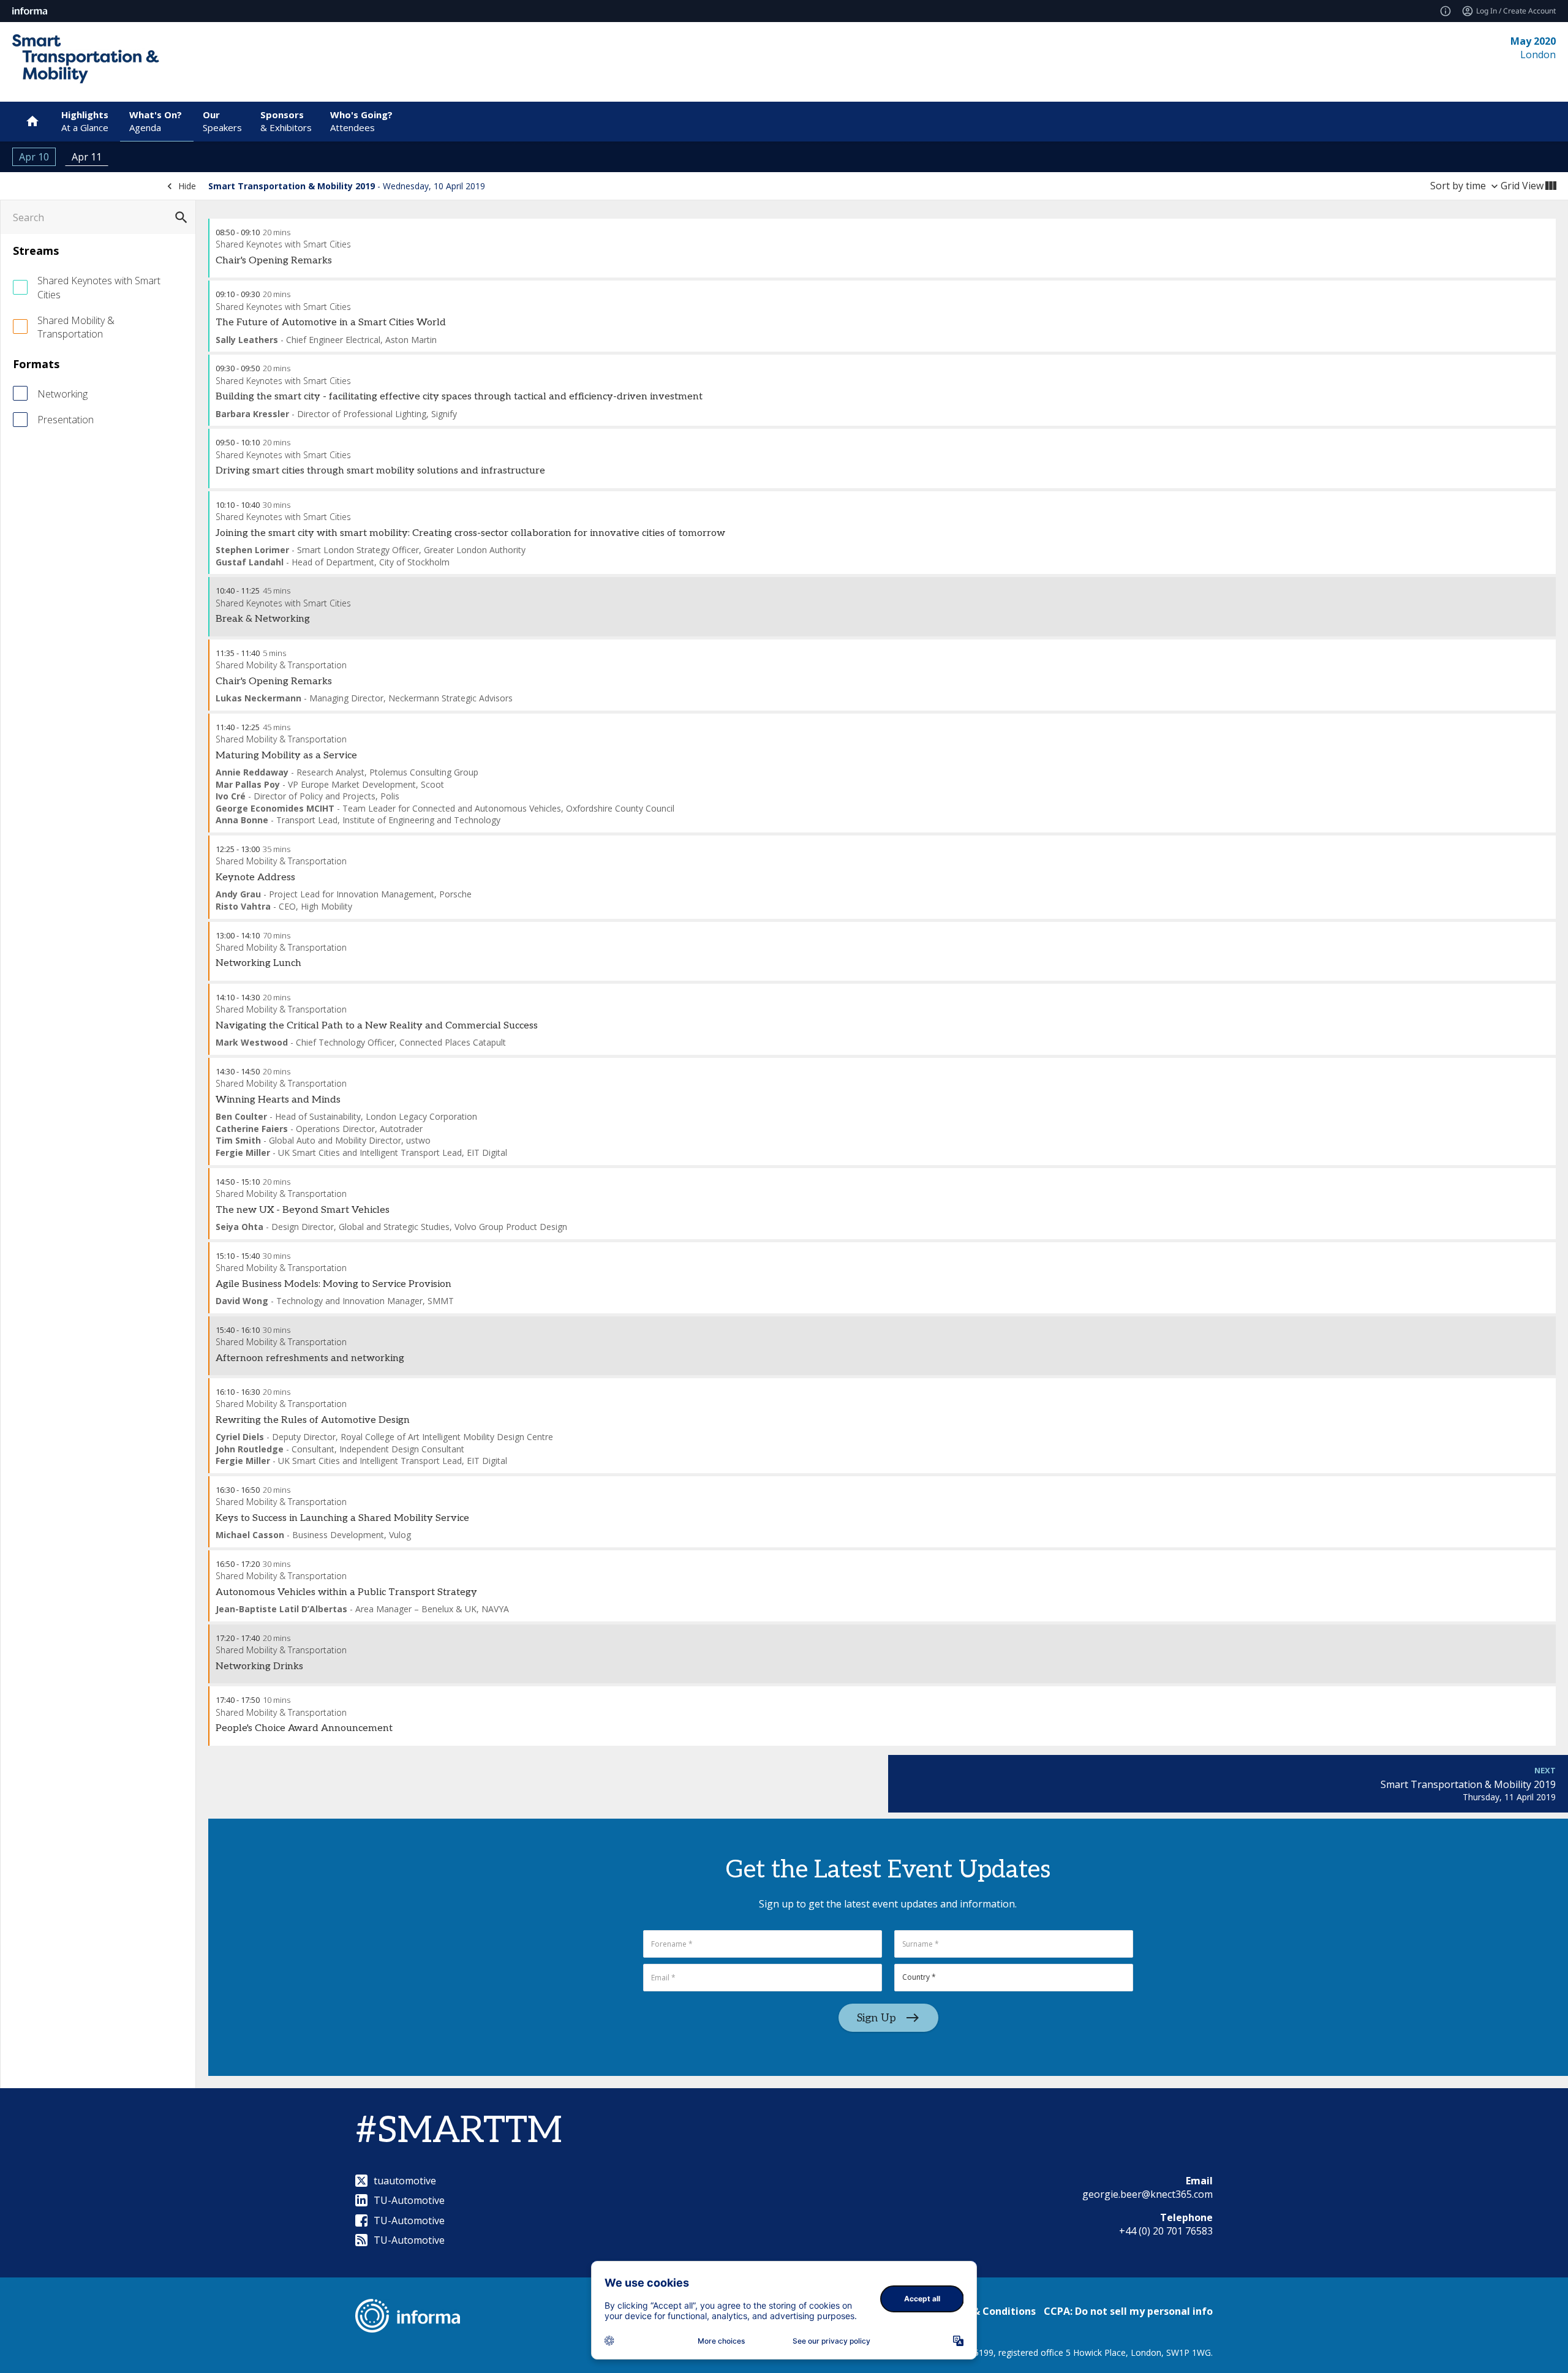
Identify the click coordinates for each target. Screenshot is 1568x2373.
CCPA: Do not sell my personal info (1128, 2311)
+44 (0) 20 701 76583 (1166, 2231)
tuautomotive (405, 2181)
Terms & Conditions (987, 2311)
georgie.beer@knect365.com (1148, 2194)
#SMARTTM (459, 2131)
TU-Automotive (409, 2200)
